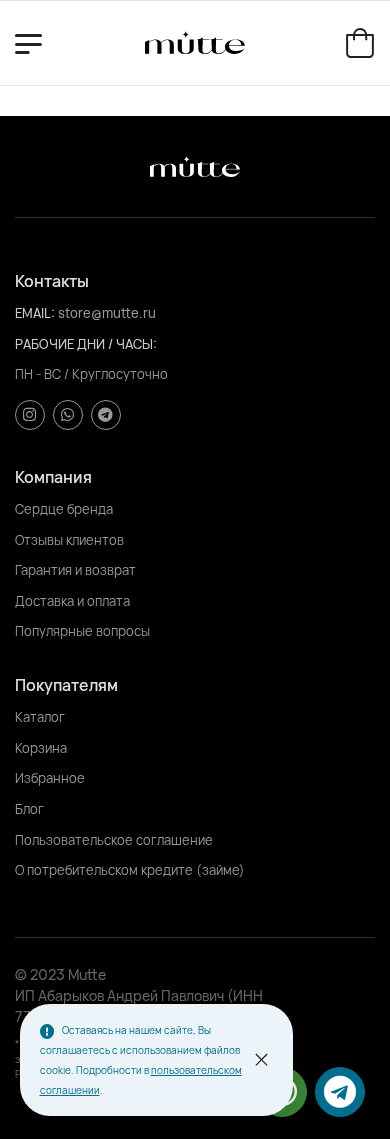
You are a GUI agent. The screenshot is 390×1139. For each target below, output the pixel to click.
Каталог (40, 717)
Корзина (41, 748)
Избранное (50, 778)
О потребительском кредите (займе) (130, 870)
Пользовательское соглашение (114, 840)
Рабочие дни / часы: (86, 344)
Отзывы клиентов (69, 540)
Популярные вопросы (82, 631)
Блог (29, 809)
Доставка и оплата (72, 601)
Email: (36, 313)
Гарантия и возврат (75, 570)
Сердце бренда (64, 509)
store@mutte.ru (107, 313)
